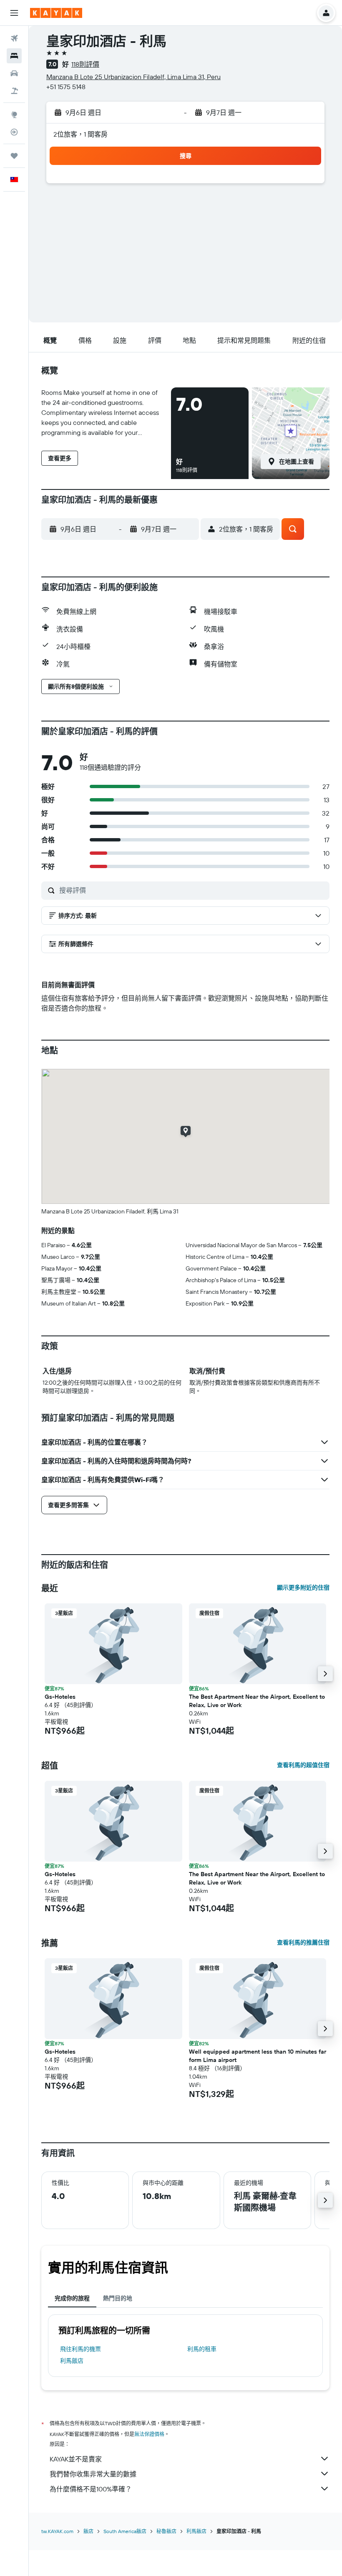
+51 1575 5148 (66, 87)
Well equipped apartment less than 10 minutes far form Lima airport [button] (258, 2056)
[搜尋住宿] (14, 56)
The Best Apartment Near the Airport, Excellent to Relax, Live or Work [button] (257, 1701)
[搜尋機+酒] (14, 91)
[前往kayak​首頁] (56, 13)
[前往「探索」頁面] (14, 115)
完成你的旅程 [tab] (72, 2298)
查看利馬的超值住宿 (303, 1765)
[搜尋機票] (14, 38)
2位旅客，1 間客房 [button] (80, 134)
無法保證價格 (149, 2434)
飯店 (88, 2531)
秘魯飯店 (166, 2531)
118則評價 (85, 64)
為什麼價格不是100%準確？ (91, 2489)
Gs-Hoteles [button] (60, 1697)
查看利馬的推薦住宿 (303, 1942)
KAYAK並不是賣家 (76, 2459)
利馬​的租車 (202, 2349)
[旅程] (14, 156)
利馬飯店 (72, 2361)
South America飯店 (125, 2531)
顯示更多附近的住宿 (303, 1588)
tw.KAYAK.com (57, 2531)
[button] (14, 13)
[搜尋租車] (14, 73)
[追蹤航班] (14, 132)
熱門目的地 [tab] (118, 2298)
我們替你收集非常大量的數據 (93, 2474)
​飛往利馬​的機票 (80, 2349)
